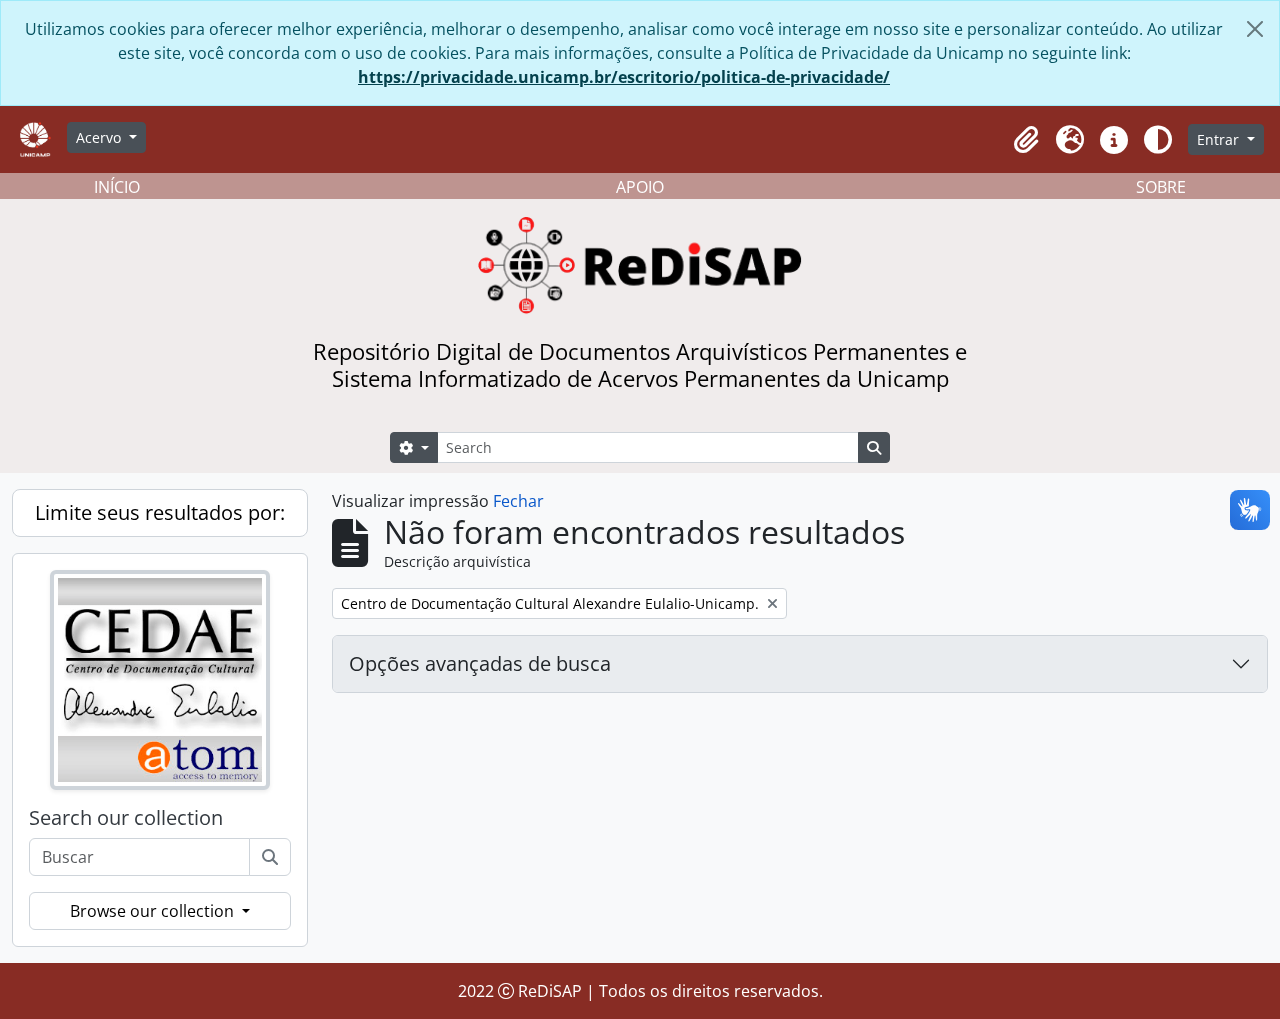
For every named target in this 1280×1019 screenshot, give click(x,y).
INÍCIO (117, 187)
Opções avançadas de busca (480, 663)
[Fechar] (1255, 29)
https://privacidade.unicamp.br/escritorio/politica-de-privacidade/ (624, 77)
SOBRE (1161, 187)
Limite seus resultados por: (160, 512)
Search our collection (126, 818)
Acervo (100, 137)
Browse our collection (154, 911)
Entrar (1220, 139)
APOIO (640, 187)
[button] (1026, 140)
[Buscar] (270, 857)
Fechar (518, 501)
